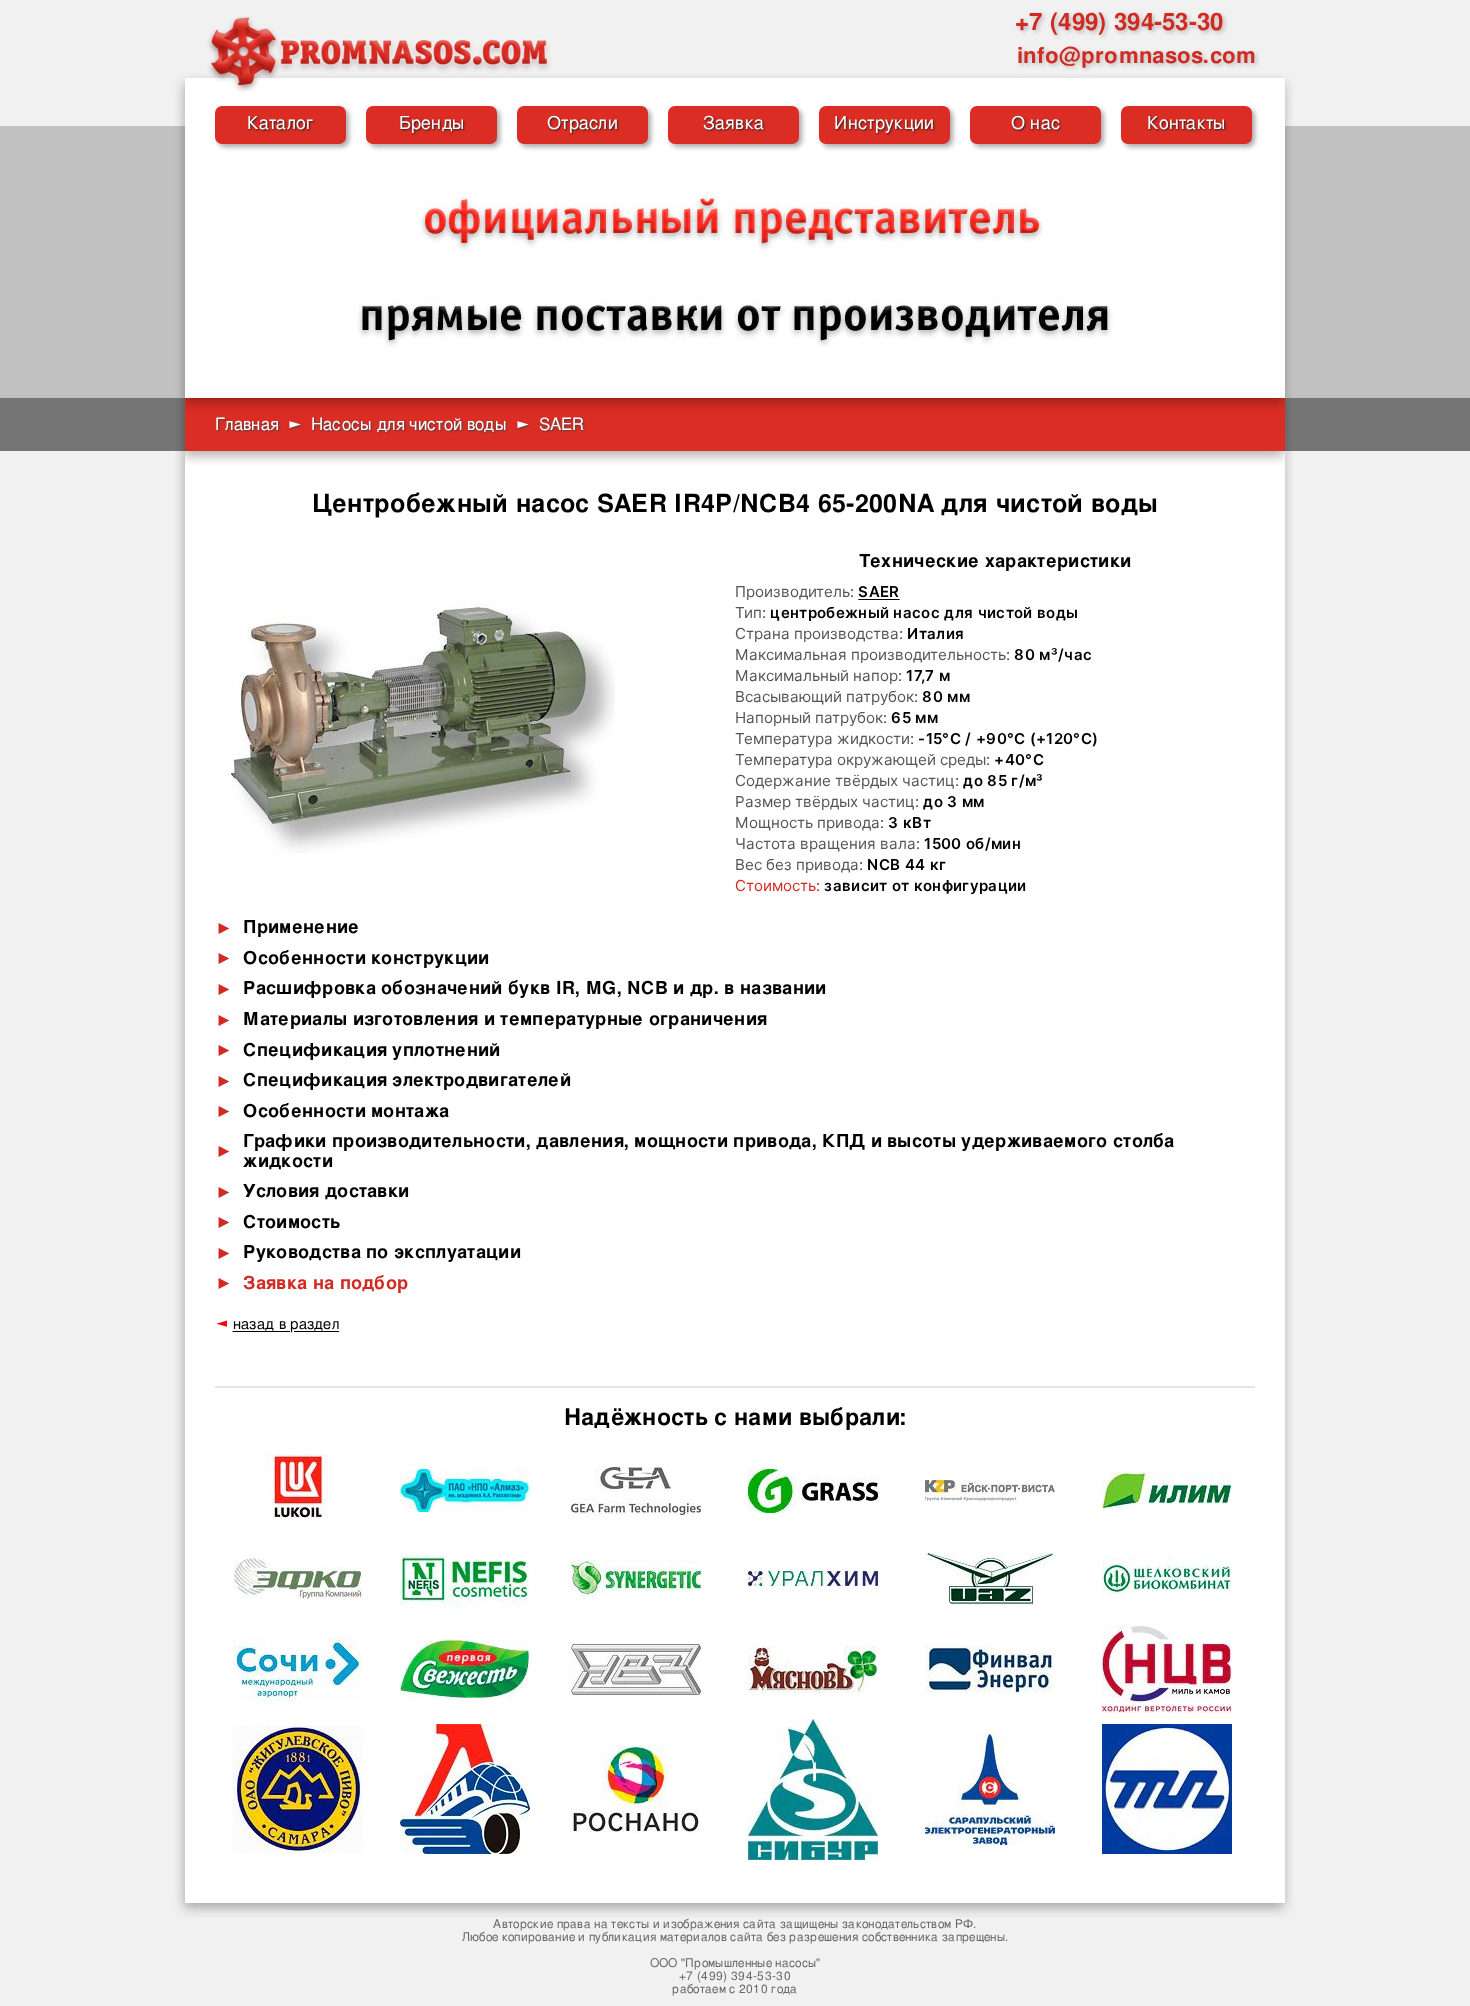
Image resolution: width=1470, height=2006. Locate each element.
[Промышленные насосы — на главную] (378, 51)
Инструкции (884, 124)
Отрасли (582, 124)
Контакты (1186, 124)
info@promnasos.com (1137, 56)
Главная (247, 424)
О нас (1036, 124)
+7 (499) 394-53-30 (1119, 23)
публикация (622, 1937)
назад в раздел (286, 1324)
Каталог (280, 124)
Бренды (432, 124)
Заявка (734, 124)
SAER (878, 591)
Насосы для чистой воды (409, 424)
